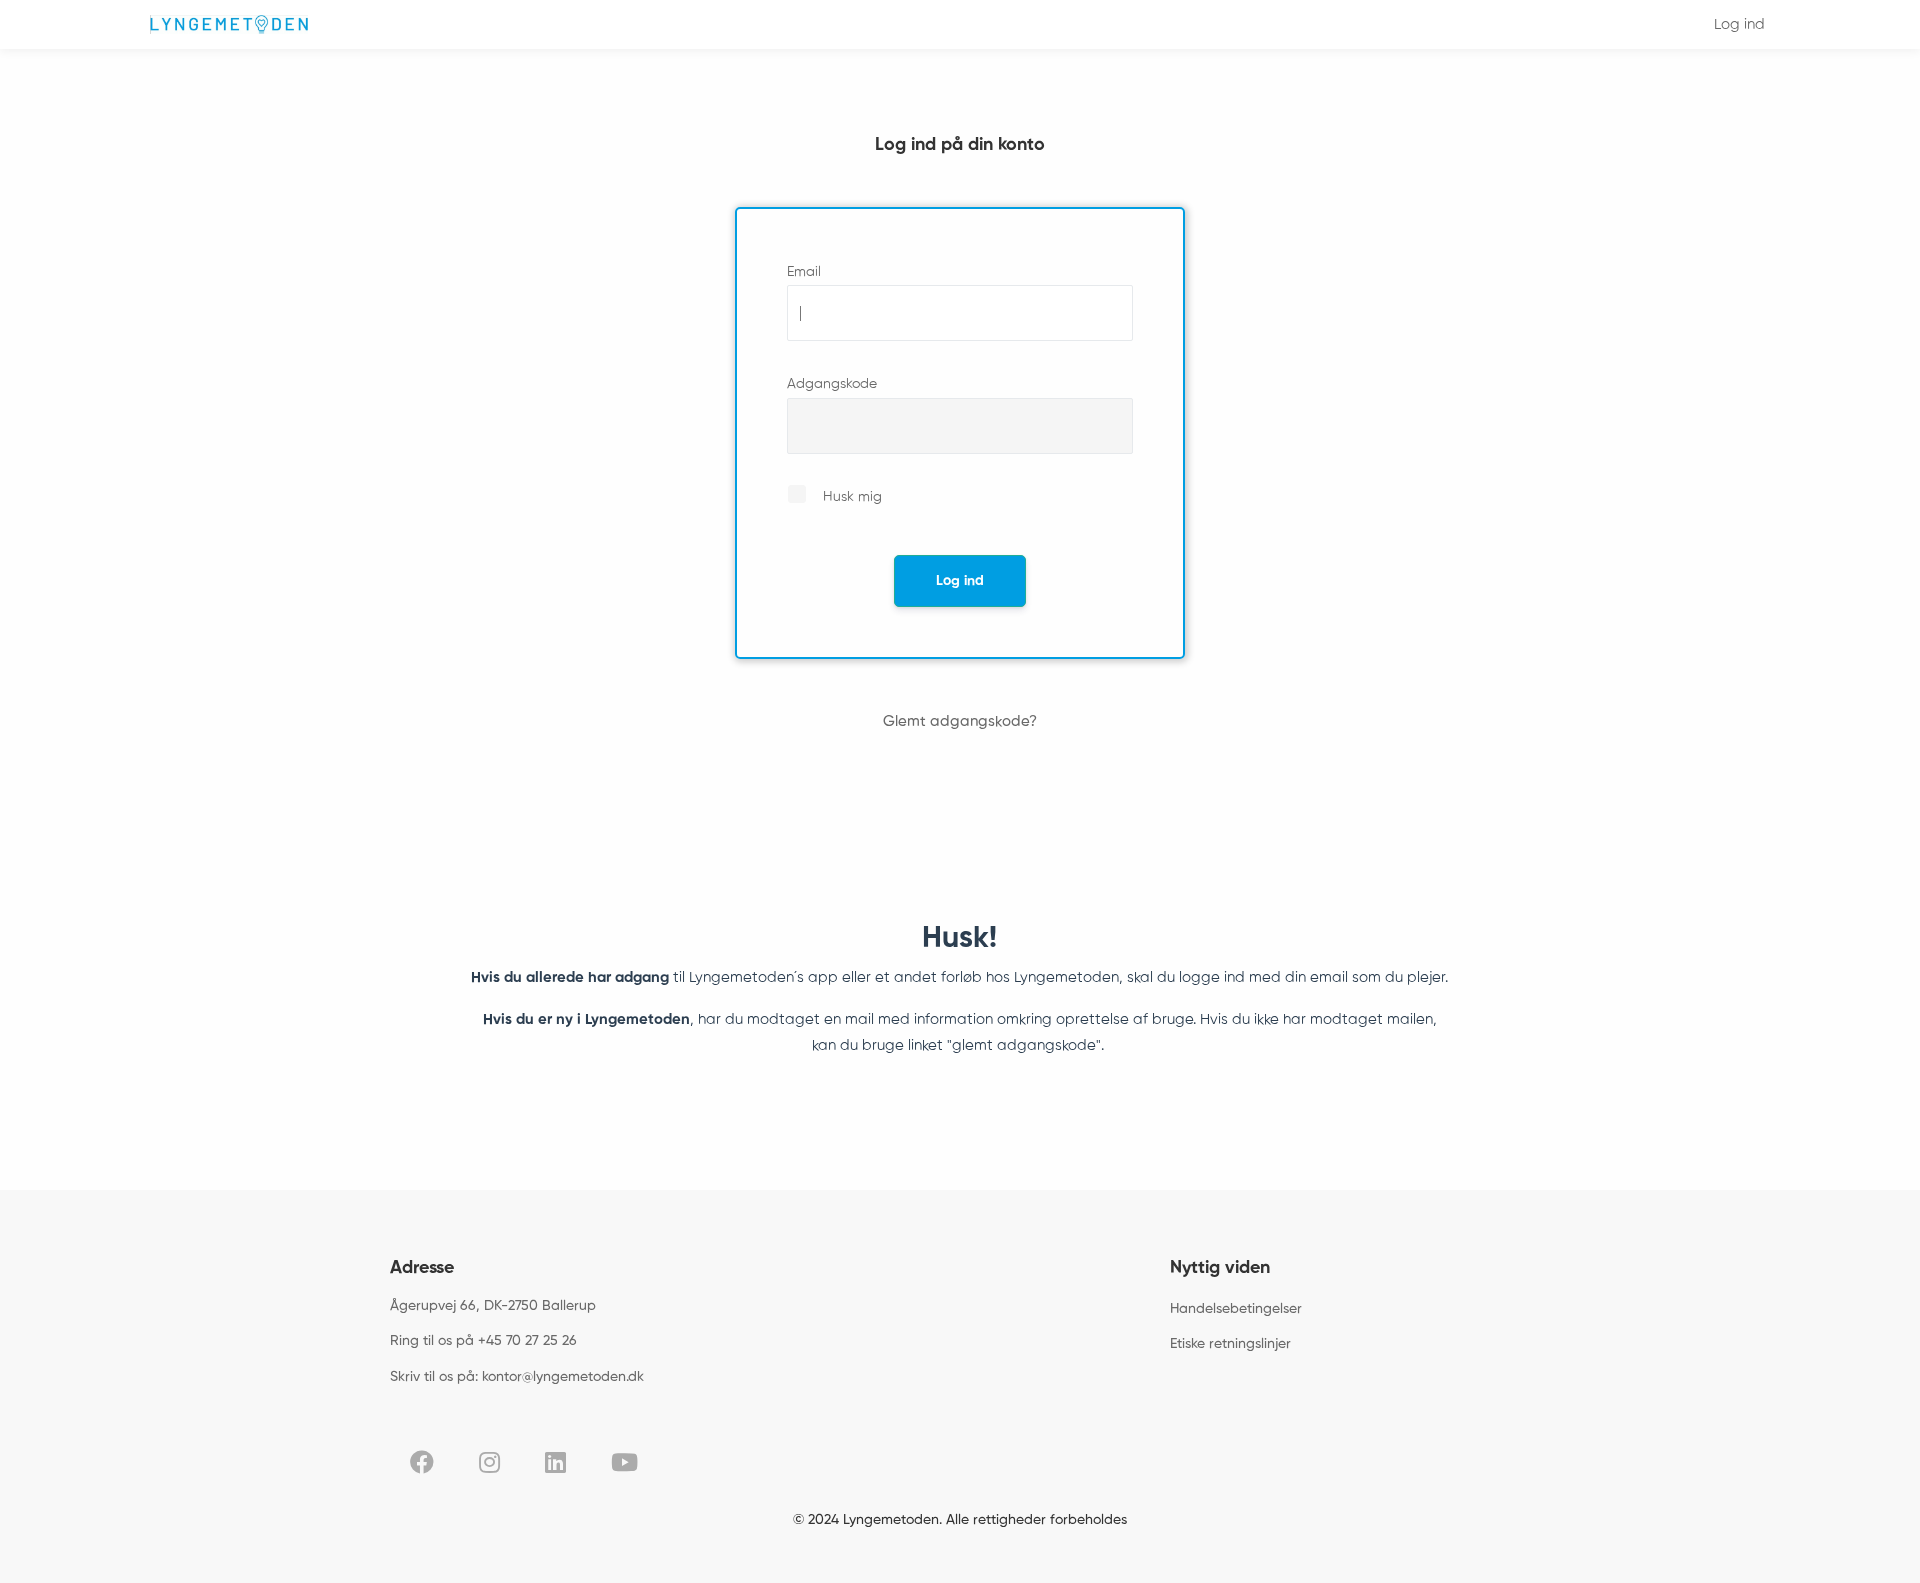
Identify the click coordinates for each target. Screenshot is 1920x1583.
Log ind (1739, 24)
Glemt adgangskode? (960, 721)
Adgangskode (832, 384)
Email (804, 272)
